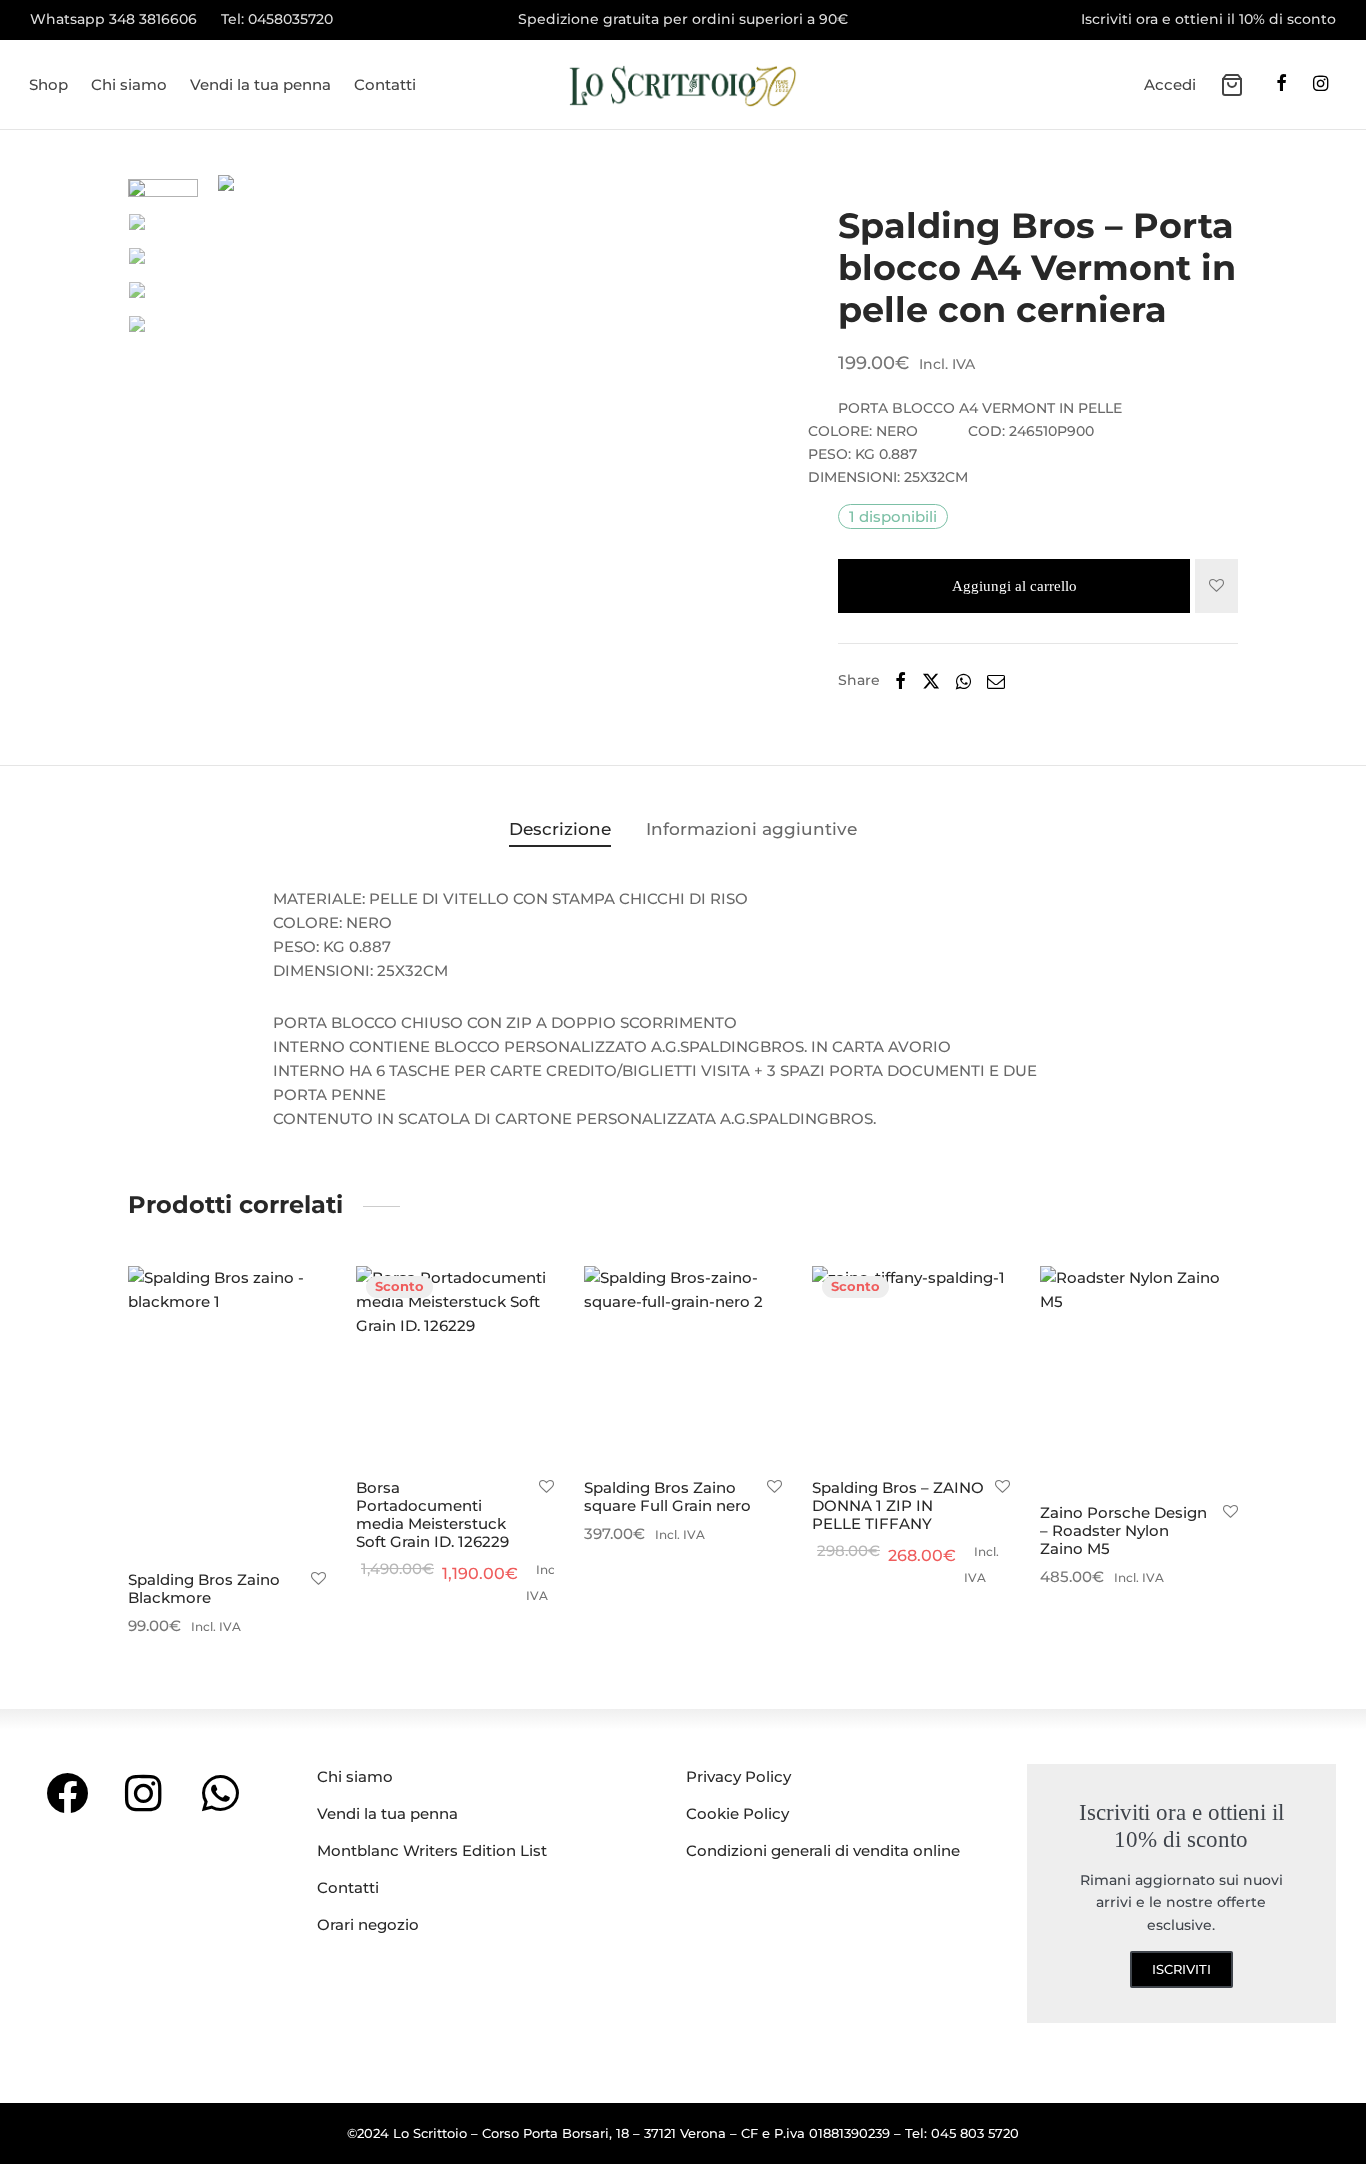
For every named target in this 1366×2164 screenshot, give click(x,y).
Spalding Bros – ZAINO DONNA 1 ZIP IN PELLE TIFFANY (898, 1505)
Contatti (385, 84)
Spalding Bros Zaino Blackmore (204, 1588)
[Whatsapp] (963, 681)
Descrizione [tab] (560, 829)
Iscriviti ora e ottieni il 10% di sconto (1208, 19)
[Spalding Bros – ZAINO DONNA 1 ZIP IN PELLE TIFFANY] (911, 1365)
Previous (238, 448)
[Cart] (1232, 85)
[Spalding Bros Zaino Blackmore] (227, 1411)
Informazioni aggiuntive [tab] (751, 829)
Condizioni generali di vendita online (823, 1850)
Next (743, 448)
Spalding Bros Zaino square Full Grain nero (667, 1496)
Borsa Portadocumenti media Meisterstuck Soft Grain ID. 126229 (432, 1514)
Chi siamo (129, 84)
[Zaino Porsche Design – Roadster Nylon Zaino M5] (1139, 1377)
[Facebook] (1281, 85)
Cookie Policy (737, 1813)
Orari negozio (368, 1924)
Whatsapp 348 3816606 (113, 19)
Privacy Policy (738, 1776)
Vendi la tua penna (260, 84)
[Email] (996, 681)
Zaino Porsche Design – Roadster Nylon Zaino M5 (1123, 1530)
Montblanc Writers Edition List (432, 1850)
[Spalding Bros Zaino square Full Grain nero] (683, 1365)
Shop (48, 84)
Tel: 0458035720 (277, 19)
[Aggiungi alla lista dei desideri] (1216, 586)
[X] (931, 681)
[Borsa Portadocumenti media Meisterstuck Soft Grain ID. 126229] (455, 1365)
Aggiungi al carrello (1014, 586)
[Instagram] (1320, 85)
